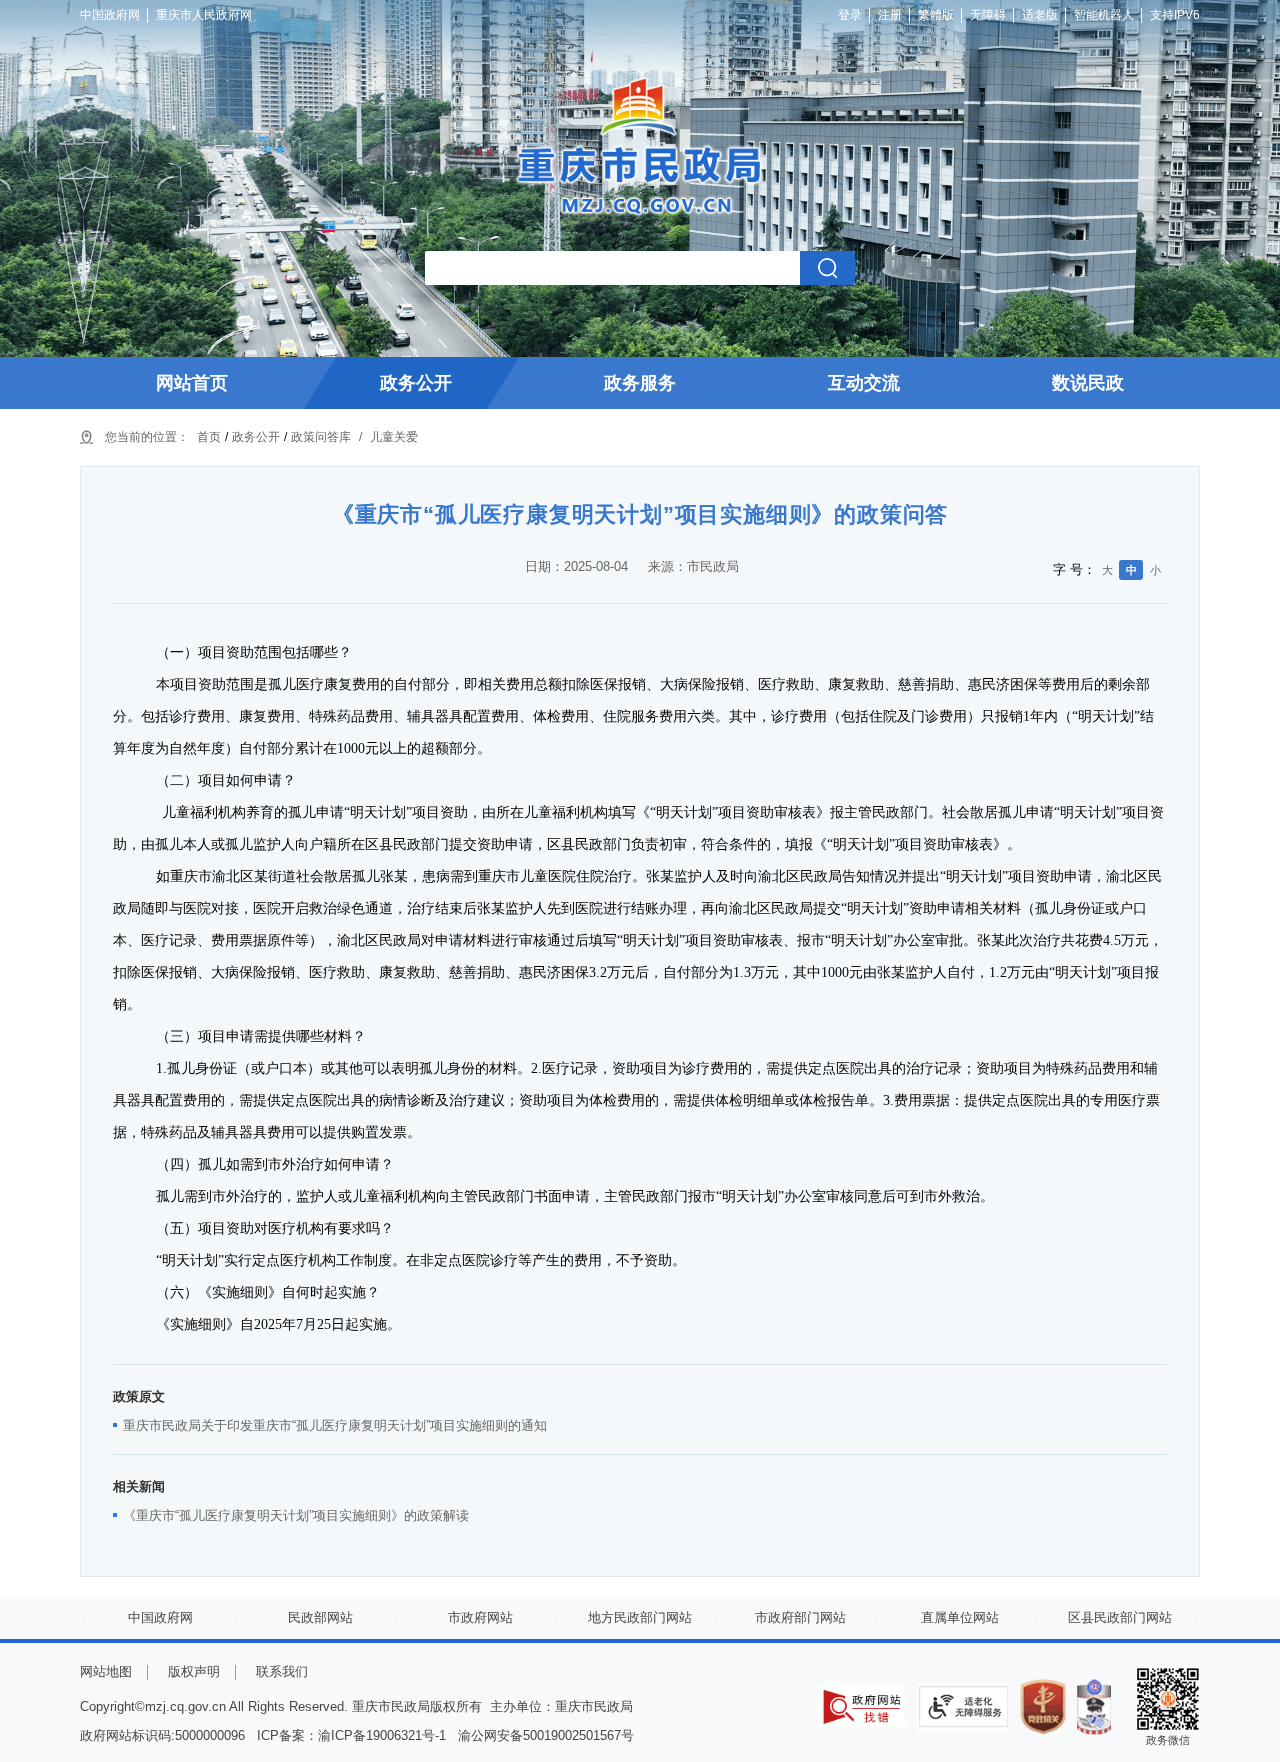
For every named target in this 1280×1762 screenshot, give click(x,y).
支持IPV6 (1175, 15)
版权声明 (194, 1671)
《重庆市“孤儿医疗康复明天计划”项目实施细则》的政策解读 (296, 1515)
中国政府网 (110, 15)
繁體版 (936, 15)
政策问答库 (321, 437)
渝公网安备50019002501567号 (546, 1735)
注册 (890, 15)
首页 (209, 437)
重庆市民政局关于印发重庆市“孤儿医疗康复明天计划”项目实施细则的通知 (335, 1425)
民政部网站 (320, 1617)
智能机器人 (1104, 15)
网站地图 (106, 1671)
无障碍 (988, 15)
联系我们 (282, 1671)
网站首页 (192, 383)
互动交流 (864, 383)
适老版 (1040, 15)
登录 (850, 15)
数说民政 (1088, 383)
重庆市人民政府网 (204, 15)
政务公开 (416, 383)
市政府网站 (480, 1617)
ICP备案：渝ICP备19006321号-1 (351, 1735)
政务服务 (640, 383)
